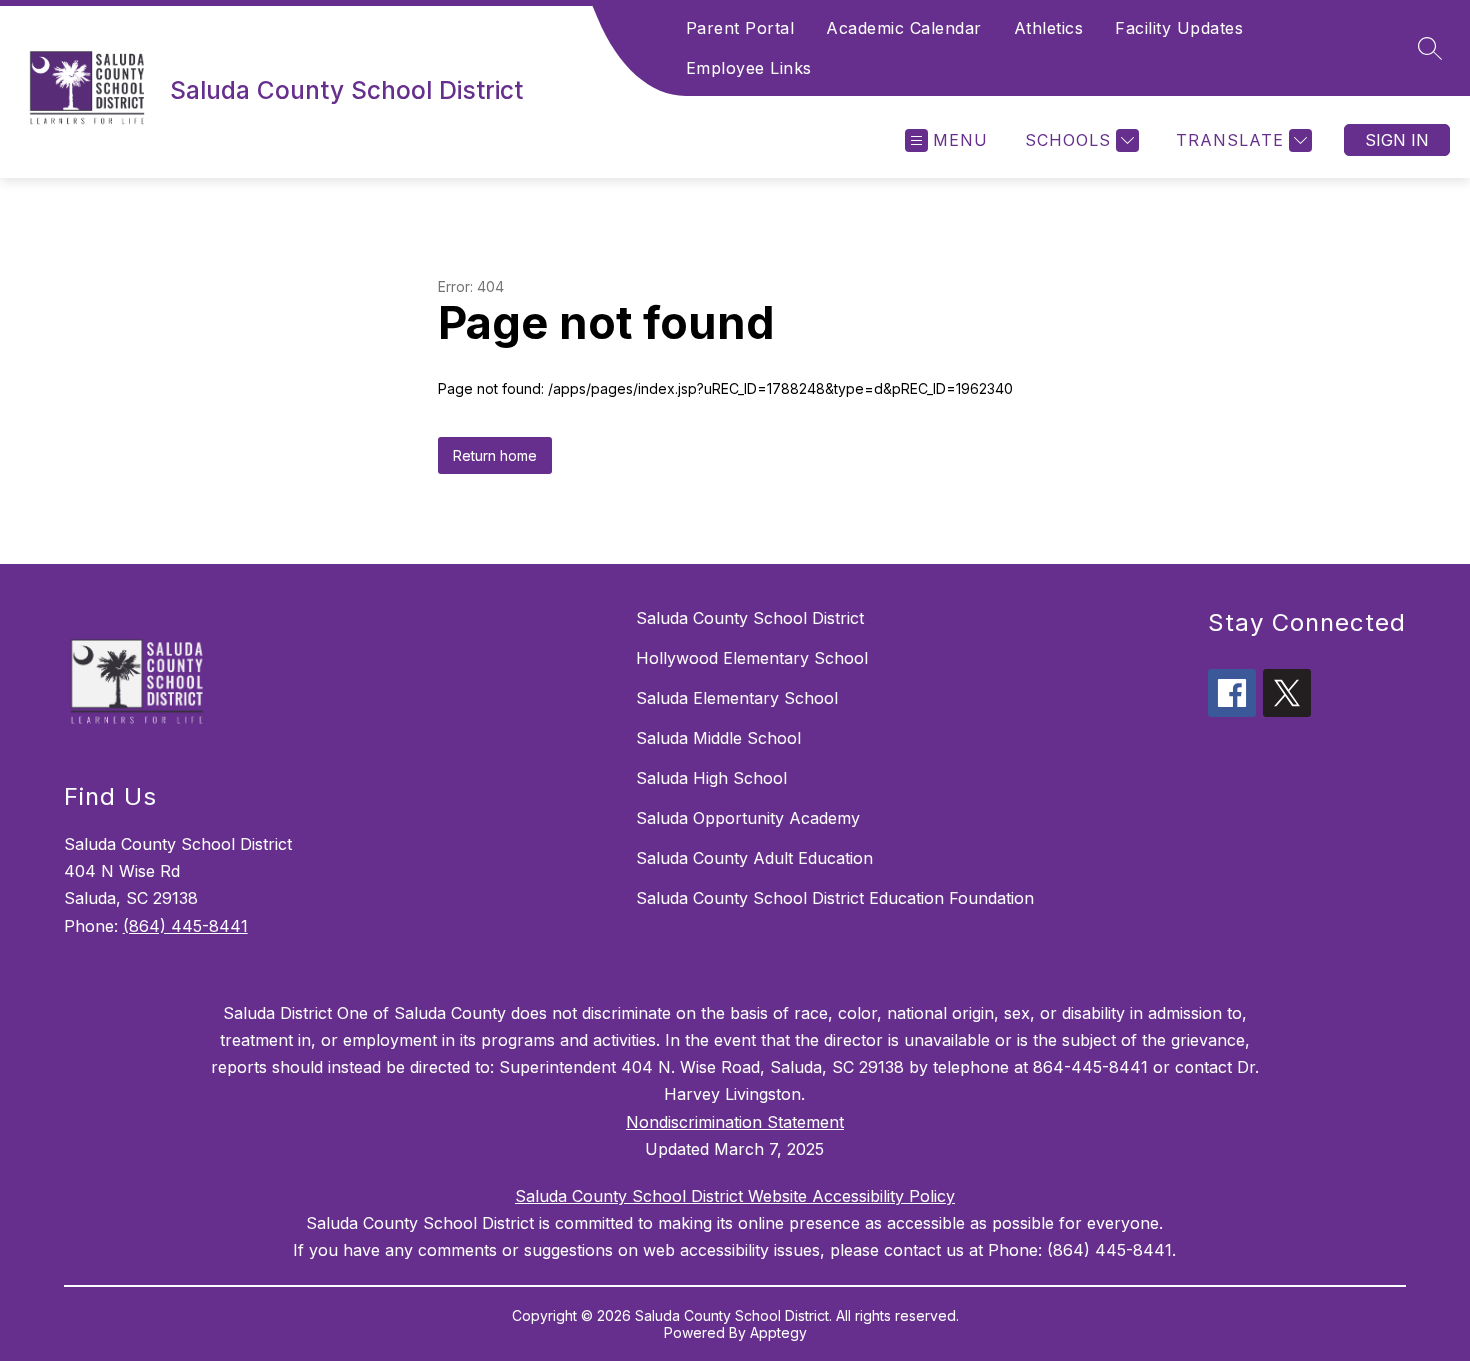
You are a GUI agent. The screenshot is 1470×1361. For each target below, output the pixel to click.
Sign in (1397, 140)
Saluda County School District (750, 618)
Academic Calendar (904, 28)
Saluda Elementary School (737, 698)
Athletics (1049, 28)
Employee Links (749, 68)
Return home (495, 455)
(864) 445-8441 (185, 926)
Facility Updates (1179, 28)
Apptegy (778, 1332)
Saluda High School (711, 778)
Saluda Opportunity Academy (748, 818)
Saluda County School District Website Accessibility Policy (735, 1196)
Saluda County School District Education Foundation (835, 898)
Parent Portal (740, 28)
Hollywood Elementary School (752, 658)
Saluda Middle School (718, 738)
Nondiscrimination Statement (735, 1122)
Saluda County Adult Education (754, 858)
